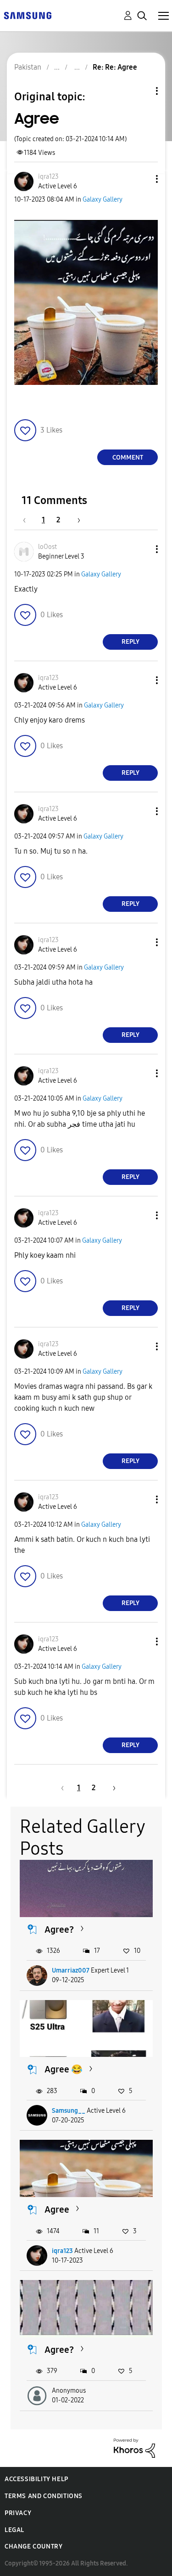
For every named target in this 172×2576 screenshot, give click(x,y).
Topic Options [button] (141, 91)
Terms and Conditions (44, 2496)
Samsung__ (69, 2111)
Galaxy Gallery (103, 200)
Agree (57, 2209)
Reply (130, 642)
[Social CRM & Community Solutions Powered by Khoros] (134, 2447)
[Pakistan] (28, 15)
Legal (14, 2530)
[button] (142, 179)
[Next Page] (76, 520)
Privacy (18, 2513)
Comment (128, 458)
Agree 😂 (64, 2069)
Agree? (59, 1929)
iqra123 (62, 2251)
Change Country (33, 2546)
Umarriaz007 (71, 1970)
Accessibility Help (36, 2479)
